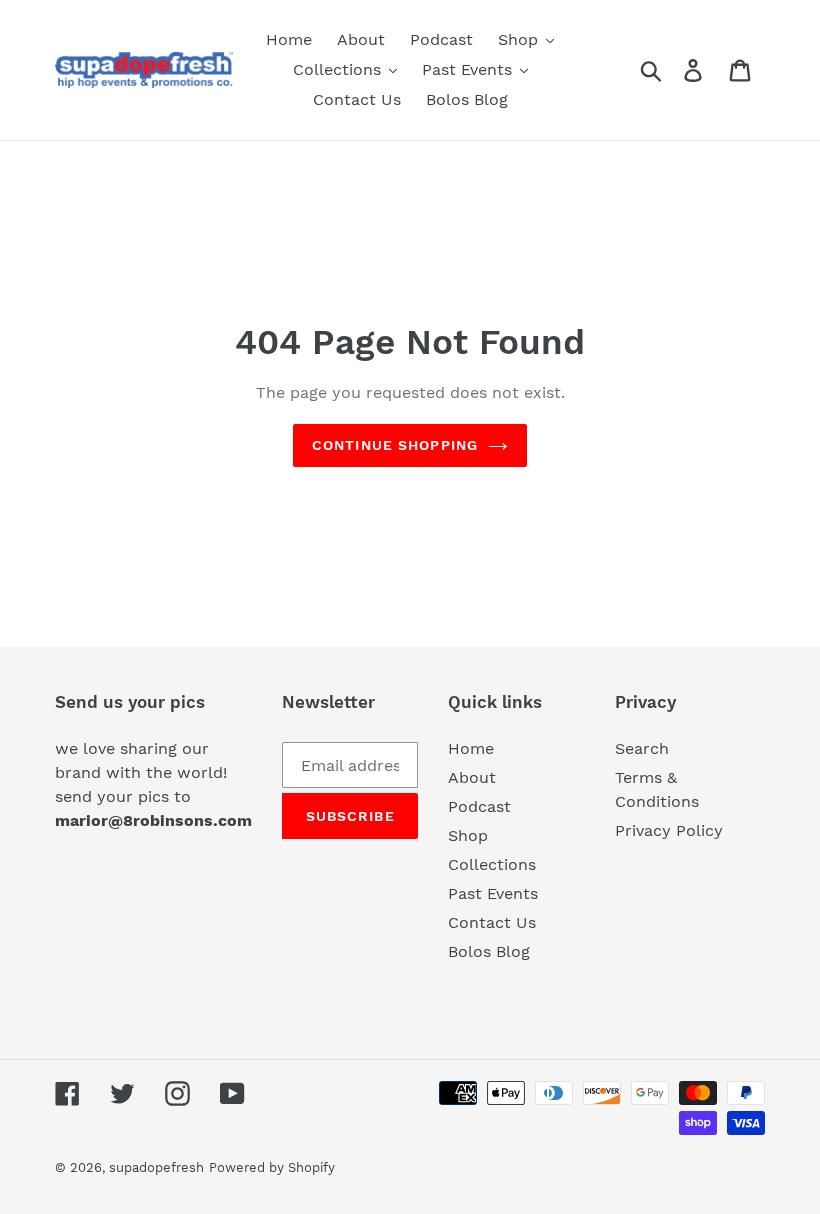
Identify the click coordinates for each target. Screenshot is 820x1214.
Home (471, 748)
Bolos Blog (489, 951)
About (472, 777)
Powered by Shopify (272, 1167)
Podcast (479, 806)
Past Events (493, 893)
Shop (468, 835)
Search (642, 748)
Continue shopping (395, 445)
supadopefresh (156, 1167)
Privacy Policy (669, 830)
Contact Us (492, 922)
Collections (492, 864)
